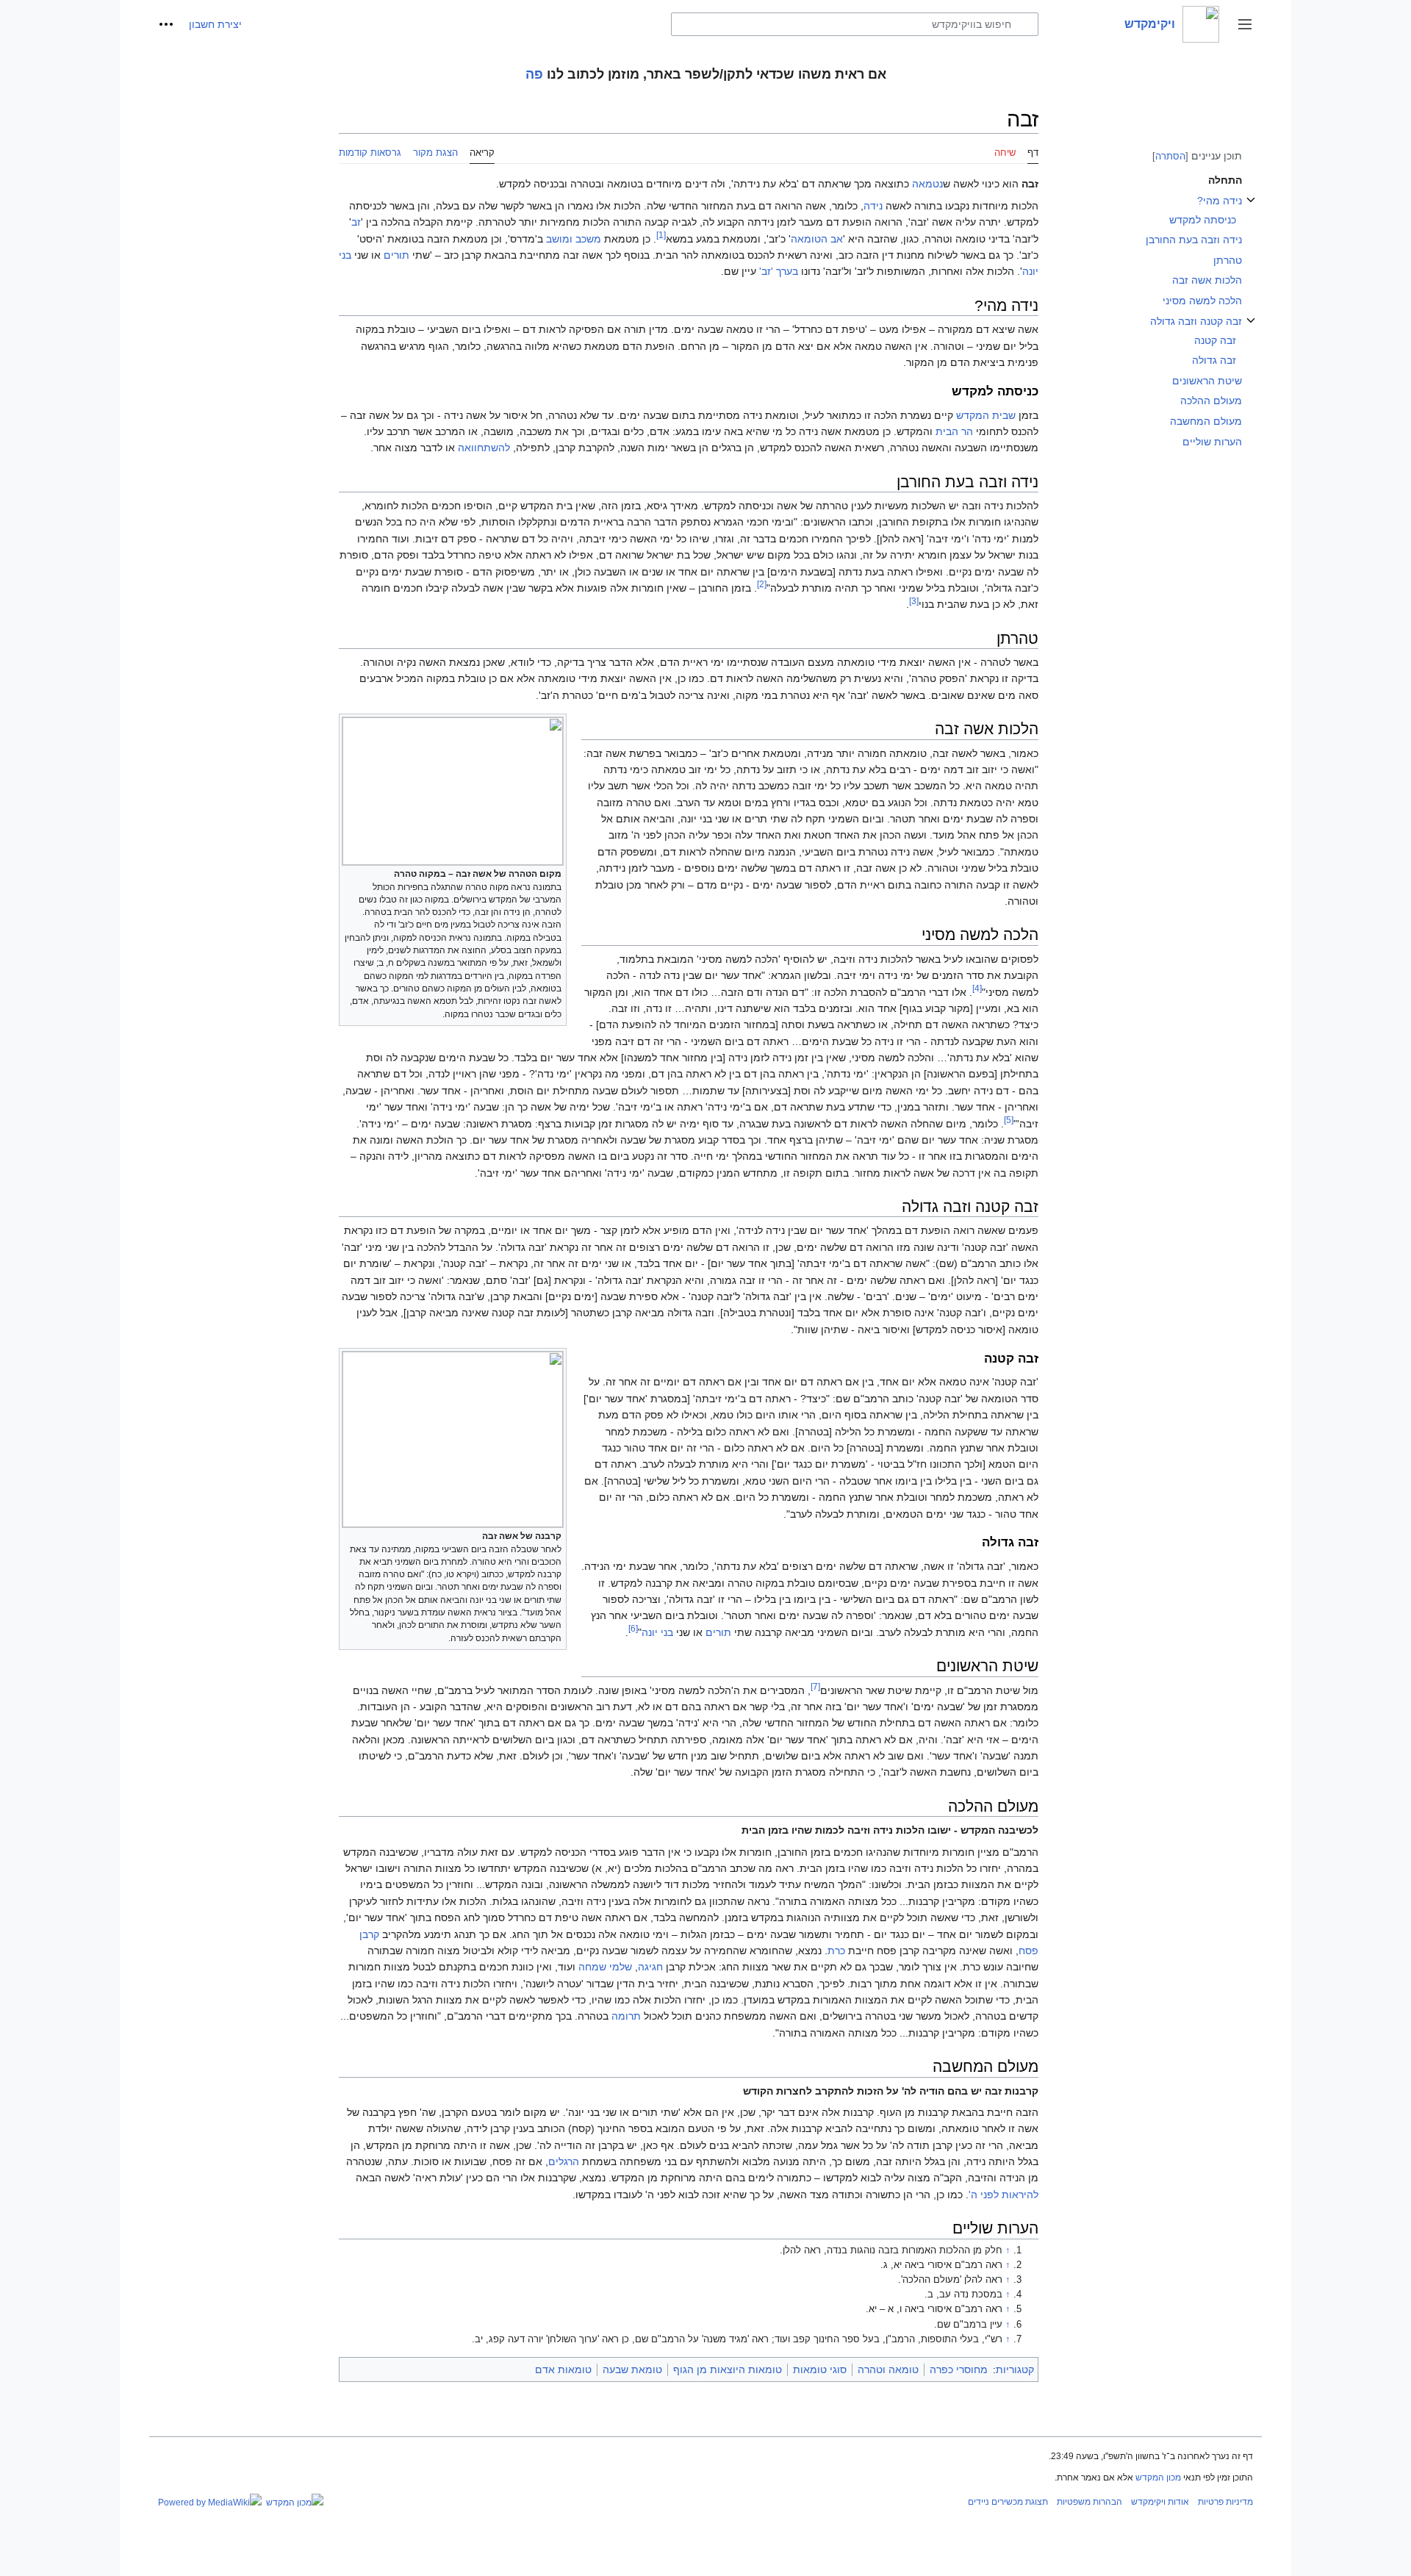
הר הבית (954, 431)
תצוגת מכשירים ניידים (1008, 2502)
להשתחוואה (484, 448)
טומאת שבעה (632, 2369)
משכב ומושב (574, 239)
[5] (1009, 1120)
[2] (762, 584)
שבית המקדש (986, 415)
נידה (873, 206)
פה (534, 74)
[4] (977, 988)
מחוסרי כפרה (959, 2369)
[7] (815, 1686)
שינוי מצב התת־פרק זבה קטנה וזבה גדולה (1251, 328)
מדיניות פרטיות (1225, 2502)
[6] (633, 1628)
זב (356, 222)
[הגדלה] (349, 872)
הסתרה (1170, 156)
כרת (836, 1951)
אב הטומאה (817, 239)
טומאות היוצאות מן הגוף (728, 2369)
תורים (396, 255)
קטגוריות (1015, 2369)
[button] (1245, 24)
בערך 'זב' (779, 271)
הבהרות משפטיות (1089, 2502)
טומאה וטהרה (888, 2369)
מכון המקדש (1158, 2478)
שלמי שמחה (605, 1967)
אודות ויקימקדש (1160, 2502)
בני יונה (657, 1632)
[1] (661, 235)
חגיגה (650, 1967)
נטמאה (927, 184)
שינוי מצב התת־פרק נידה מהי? (1251, 208)
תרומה (626, 2016)
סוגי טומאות (820, 2369)
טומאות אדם (563, 2369)
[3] (914, 601)
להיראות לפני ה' (1004, 2195)
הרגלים (564, 2161)
